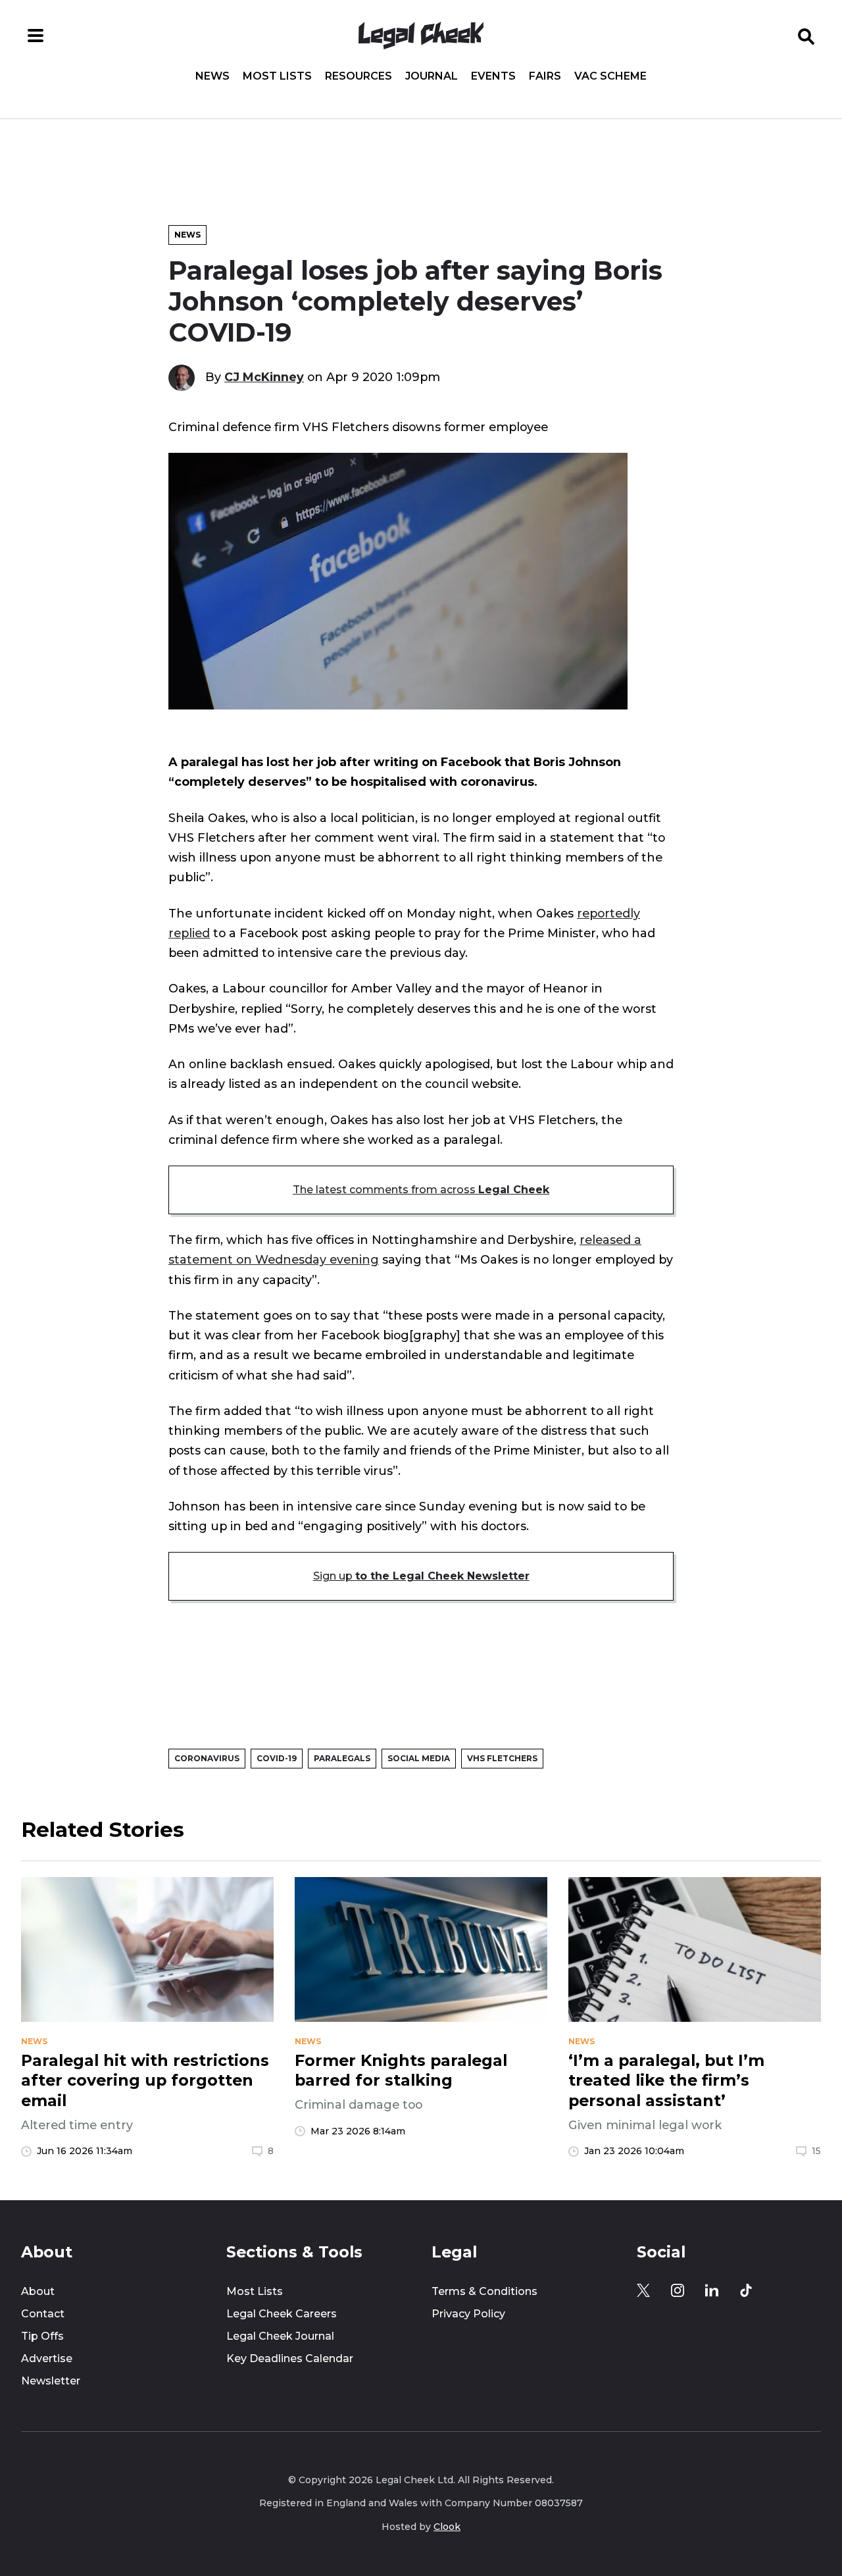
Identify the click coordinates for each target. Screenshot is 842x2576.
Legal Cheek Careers (282, 2314)
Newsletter (51, 2381)
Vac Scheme (610, 76)
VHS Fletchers (502, 1758)
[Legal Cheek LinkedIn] (712, 2290)
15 (816, 2151)
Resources (359, 76)
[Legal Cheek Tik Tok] (746, 2290)
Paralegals (342, 1758)
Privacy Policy (468, 2314)
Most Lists (277, 76)
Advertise (47, 2358)
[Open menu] (36, 36)
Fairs (545, 76)
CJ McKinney (264, 377)
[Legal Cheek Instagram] (678, 2290)
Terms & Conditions (484, 2291)
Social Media (419, 1758)
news (34, 2042)
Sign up (421, 1576)
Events (493, 76)
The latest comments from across (421, 1190)
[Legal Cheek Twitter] (643, 2290)
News (212, 76)
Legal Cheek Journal (280, 2336)
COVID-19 (277, 1758)
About (38, 2291)
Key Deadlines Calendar (290, 2358)
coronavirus (207, 1758)
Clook (447, 2527)
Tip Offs (42, 2336)
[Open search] (806, 36)
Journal (432, 76)
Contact (43, 2314)
